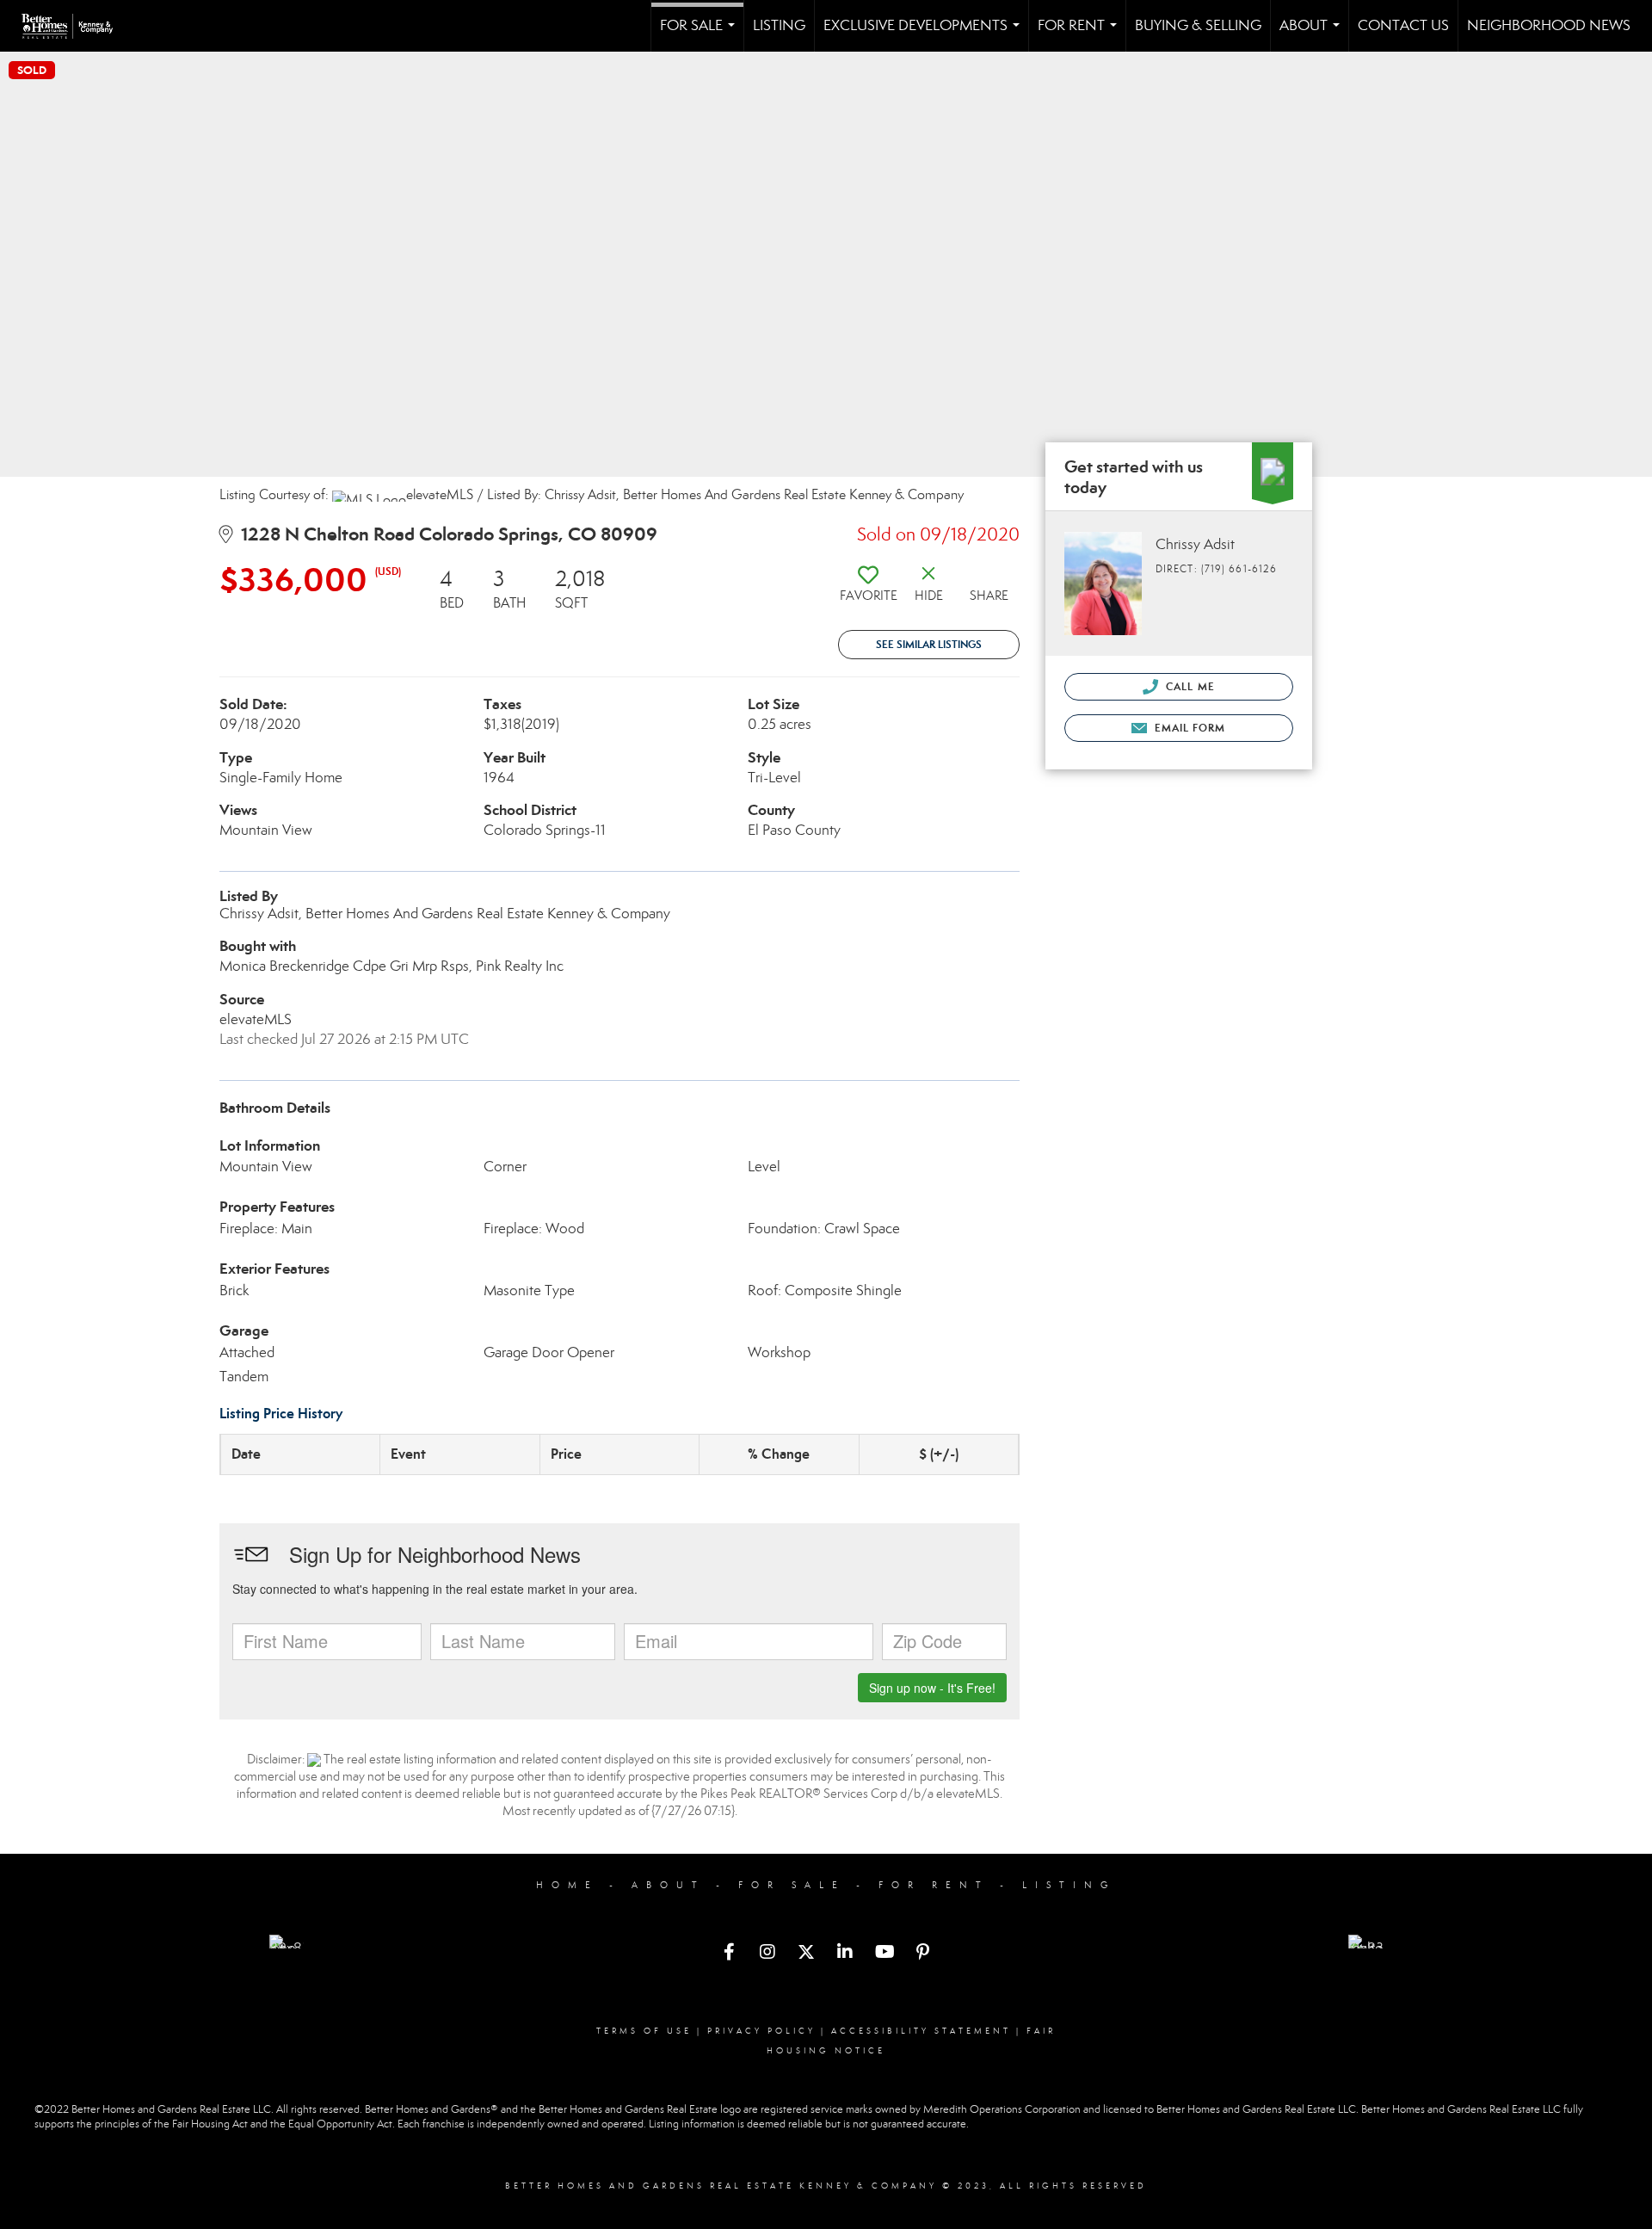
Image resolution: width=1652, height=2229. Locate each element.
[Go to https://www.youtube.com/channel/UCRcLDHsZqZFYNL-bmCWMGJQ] (884, 1954)
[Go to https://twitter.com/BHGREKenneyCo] (806, 1954)
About (1313, 34)
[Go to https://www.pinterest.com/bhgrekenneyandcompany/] (922, 1954)
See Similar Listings (929, 644)
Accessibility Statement (921, 2031)
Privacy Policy (761, 2031)
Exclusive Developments (925, 34)
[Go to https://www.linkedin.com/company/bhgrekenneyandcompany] (845, 1954)
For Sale (701, 34)
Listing (779, 25)
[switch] (868, 590)
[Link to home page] (76, 26)
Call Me (1189, 686)
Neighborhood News (1549, 25)
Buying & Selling (1198, 25)
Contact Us (1403, 25)
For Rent (1081, 34)
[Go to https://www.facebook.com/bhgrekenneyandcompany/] (729, 1954)
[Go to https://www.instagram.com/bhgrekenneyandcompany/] (767, 1954)
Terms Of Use (644, 2031)
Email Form (1188, 728)
